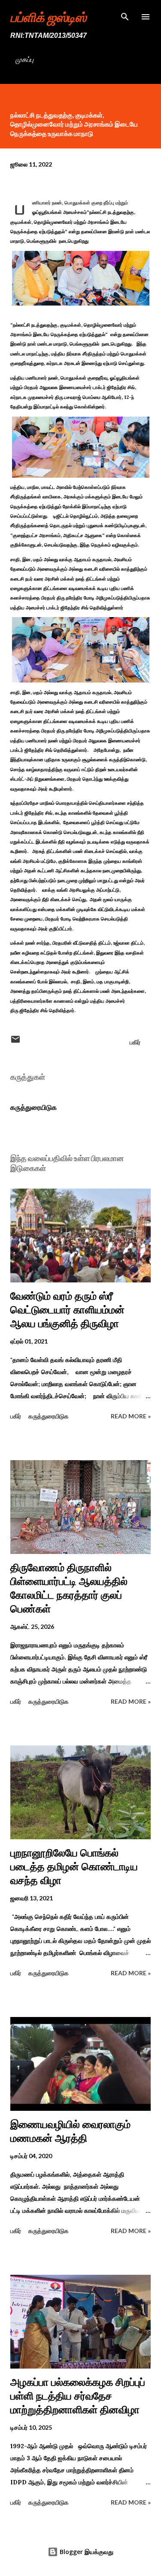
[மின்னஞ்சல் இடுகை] (15, 1042)
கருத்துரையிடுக (33, 1107)
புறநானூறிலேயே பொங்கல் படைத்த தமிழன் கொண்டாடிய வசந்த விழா (74, 1867)
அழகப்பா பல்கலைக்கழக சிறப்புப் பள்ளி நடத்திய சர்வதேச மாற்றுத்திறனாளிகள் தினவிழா (78, 2396)
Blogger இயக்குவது (86, 2552)
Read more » (131, 1416)
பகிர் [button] (135, 1042)
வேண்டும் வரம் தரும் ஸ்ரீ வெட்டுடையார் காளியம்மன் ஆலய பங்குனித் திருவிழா (67, 1310)
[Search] (125, 15)
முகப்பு (24, 59)
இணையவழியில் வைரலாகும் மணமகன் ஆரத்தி (70, 2131)
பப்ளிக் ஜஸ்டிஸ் (48, 17)
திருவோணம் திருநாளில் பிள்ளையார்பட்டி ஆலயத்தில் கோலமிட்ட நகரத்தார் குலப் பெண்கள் (69, 1588)
